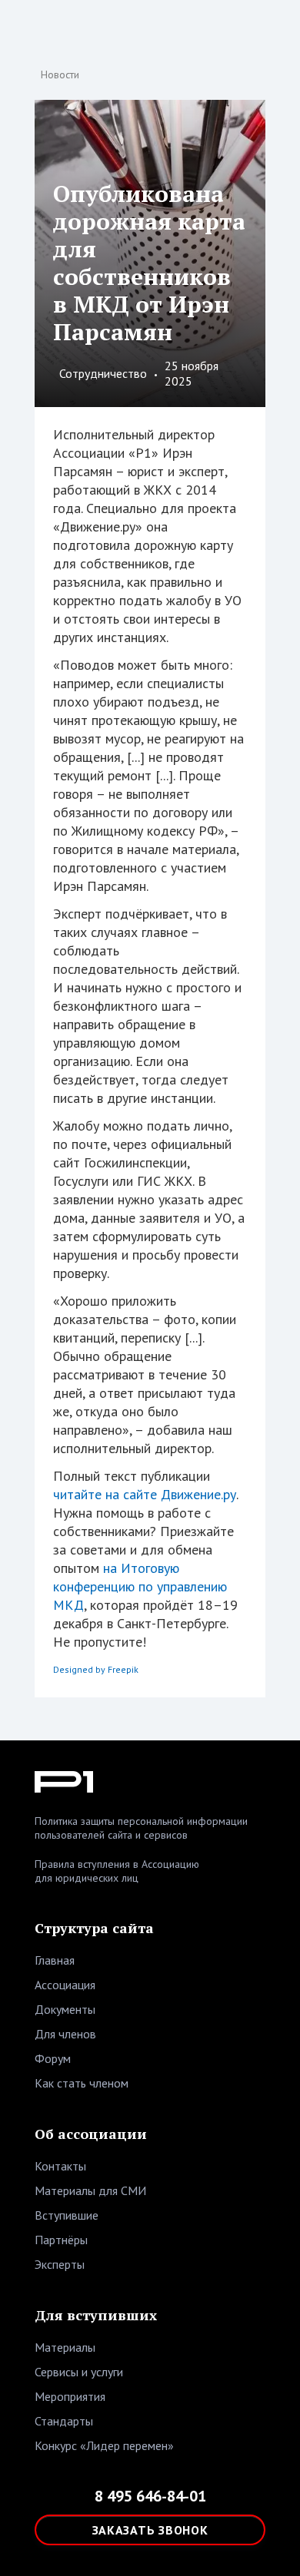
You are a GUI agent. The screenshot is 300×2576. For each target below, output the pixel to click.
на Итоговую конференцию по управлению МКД (140, 1586)
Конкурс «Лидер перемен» (104, 2445)
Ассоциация (65, 1985)
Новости (60, 74)
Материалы (65, 2347)
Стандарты (64, 2421)
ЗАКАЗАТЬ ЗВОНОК (150, 2530)
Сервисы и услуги (79, 2372)
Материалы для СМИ (90, 2190)
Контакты (60, 2166)
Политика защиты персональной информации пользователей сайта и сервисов (141, 1828)
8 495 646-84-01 (150, 2496)
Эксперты (60, 2264)
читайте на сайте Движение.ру (145, 1494)
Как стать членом (82, 2083)
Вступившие (67, 2215)
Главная (55, 1960)
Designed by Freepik (96, 1669)
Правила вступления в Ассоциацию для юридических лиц (117, 1871)
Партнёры (61, 2240)
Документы (65, 2009)
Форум (53, 2058)
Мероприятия (70, 2396)
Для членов (65, 2034)
